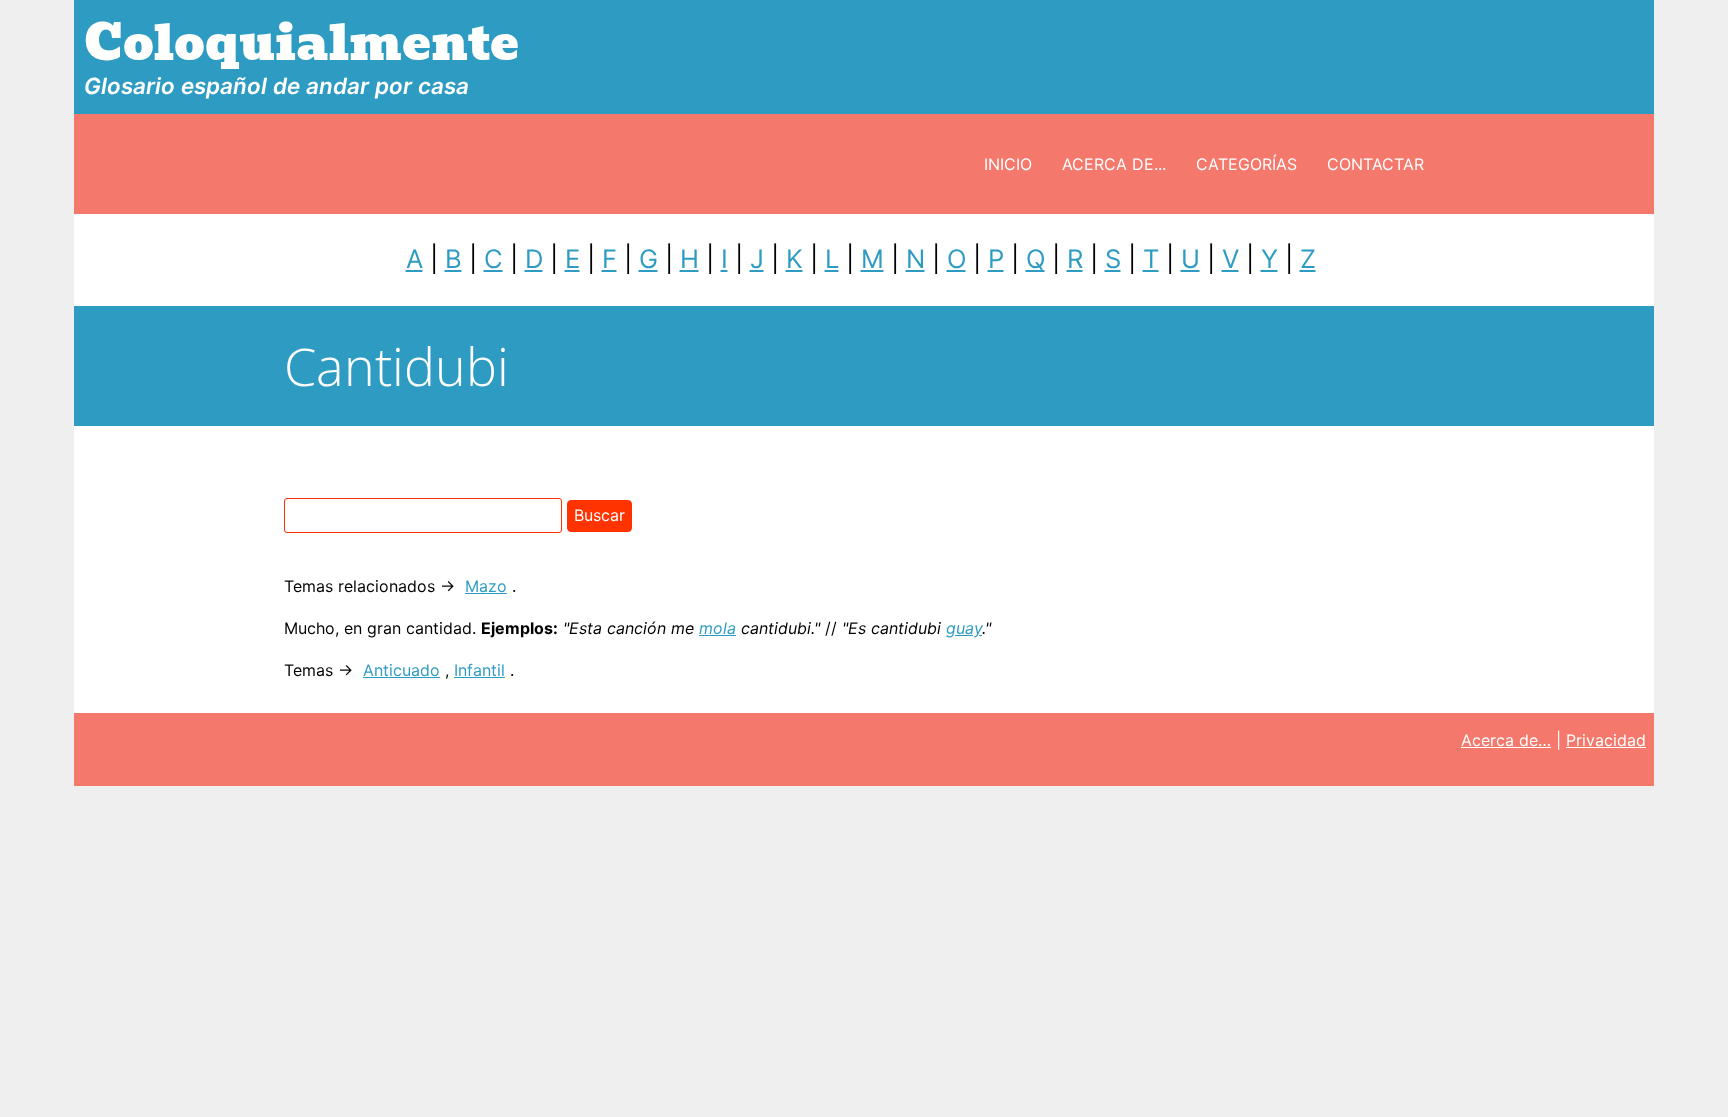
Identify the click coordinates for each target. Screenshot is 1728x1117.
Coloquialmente (301, 43)
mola (717, 628)
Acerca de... (1114, 164)
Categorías (1246, 164)
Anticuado (401, 670)
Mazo (486, 586)
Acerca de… (1506, 740)
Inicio (1008, 164)
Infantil (479, 670)
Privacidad (1606, 740)
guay (964, 628)
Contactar (1375, 164)
